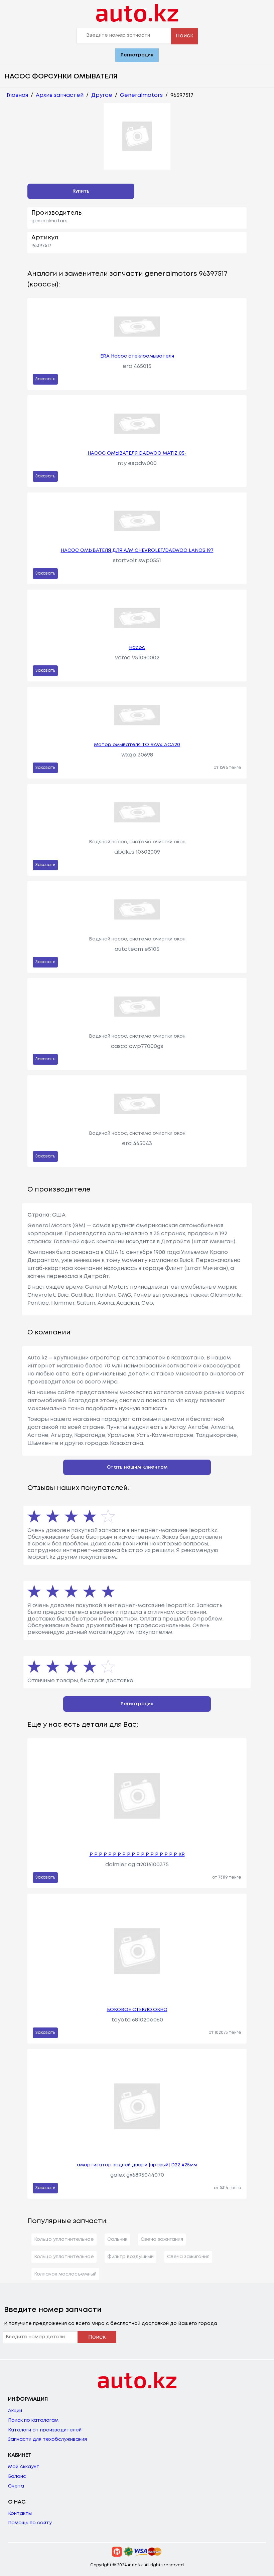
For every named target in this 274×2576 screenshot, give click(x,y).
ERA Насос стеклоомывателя (137, 356)
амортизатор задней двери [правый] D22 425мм (137, 2165)
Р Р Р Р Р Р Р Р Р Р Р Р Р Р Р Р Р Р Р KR (137, 1855)
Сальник (117, 2239)
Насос (137, 648)
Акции (15, 2411)
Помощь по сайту (30, 2523)
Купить (81, 191)
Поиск (184, 36)
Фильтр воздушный (130, 2257)
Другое (102, 95)
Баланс (17, 2477)
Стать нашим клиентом (137, 1467)
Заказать (45, 379)
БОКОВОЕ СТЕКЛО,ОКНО (137, 2010)
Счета (16, 2486)
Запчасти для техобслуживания (47, 2439)
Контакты (20, 2514)
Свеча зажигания (162, 2239)
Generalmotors (141, 95)
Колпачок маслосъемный (65, 2274)
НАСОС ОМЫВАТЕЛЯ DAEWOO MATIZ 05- (137, 453)
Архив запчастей (60, 95)
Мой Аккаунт (24, 2467)
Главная (17, 95)
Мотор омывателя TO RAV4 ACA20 (137, 745)
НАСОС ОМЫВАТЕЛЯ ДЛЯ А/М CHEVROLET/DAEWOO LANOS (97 (137, 551)
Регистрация (137, 55)
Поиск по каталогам (33, 2420)
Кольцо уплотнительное (64, 2239)
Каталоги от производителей (45, 2430)
